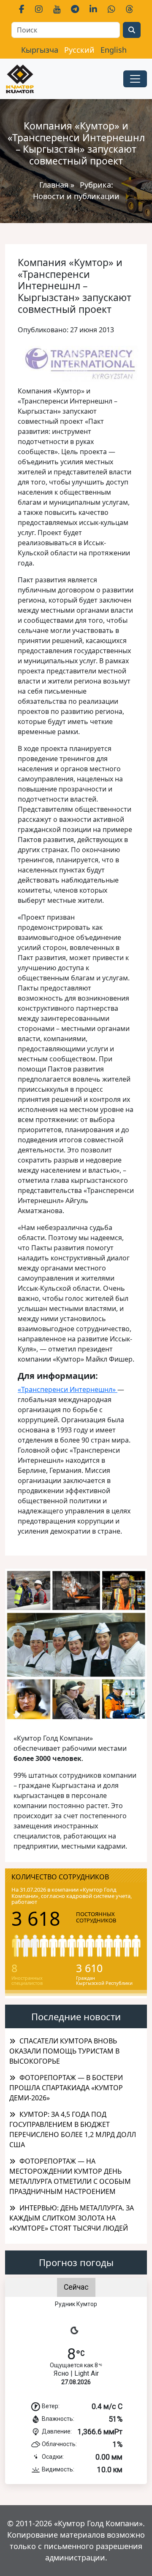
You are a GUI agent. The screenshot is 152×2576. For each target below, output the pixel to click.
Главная (54, 185)
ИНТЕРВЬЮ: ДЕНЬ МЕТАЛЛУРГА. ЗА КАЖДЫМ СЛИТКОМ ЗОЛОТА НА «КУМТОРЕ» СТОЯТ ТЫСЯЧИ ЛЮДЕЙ (72, 2218)
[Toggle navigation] (135, 79)
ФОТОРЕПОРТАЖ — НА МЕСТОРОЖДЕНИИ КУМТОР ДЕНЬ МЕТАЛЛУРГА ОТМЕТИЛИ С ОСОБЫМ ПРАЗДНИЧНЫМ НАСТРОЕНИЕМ (70, 2176)
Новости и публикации (76, 196)
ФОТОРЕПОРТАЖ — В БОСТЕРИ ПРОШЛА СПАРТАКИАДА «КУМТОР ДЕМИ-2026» (66, 2088)
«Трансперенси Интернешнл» (68, 1389)
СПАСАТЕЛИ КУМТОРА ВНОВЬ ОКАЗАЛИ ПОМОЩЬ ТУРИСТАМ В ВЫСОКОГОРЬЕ (64, 2051)
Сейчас (76, 2287)
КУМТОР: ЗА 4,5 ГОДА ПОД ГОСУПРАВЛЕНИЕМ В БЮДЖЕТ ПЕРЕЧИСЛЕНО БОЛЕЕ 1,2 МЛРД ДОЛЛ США (73, 2129)
